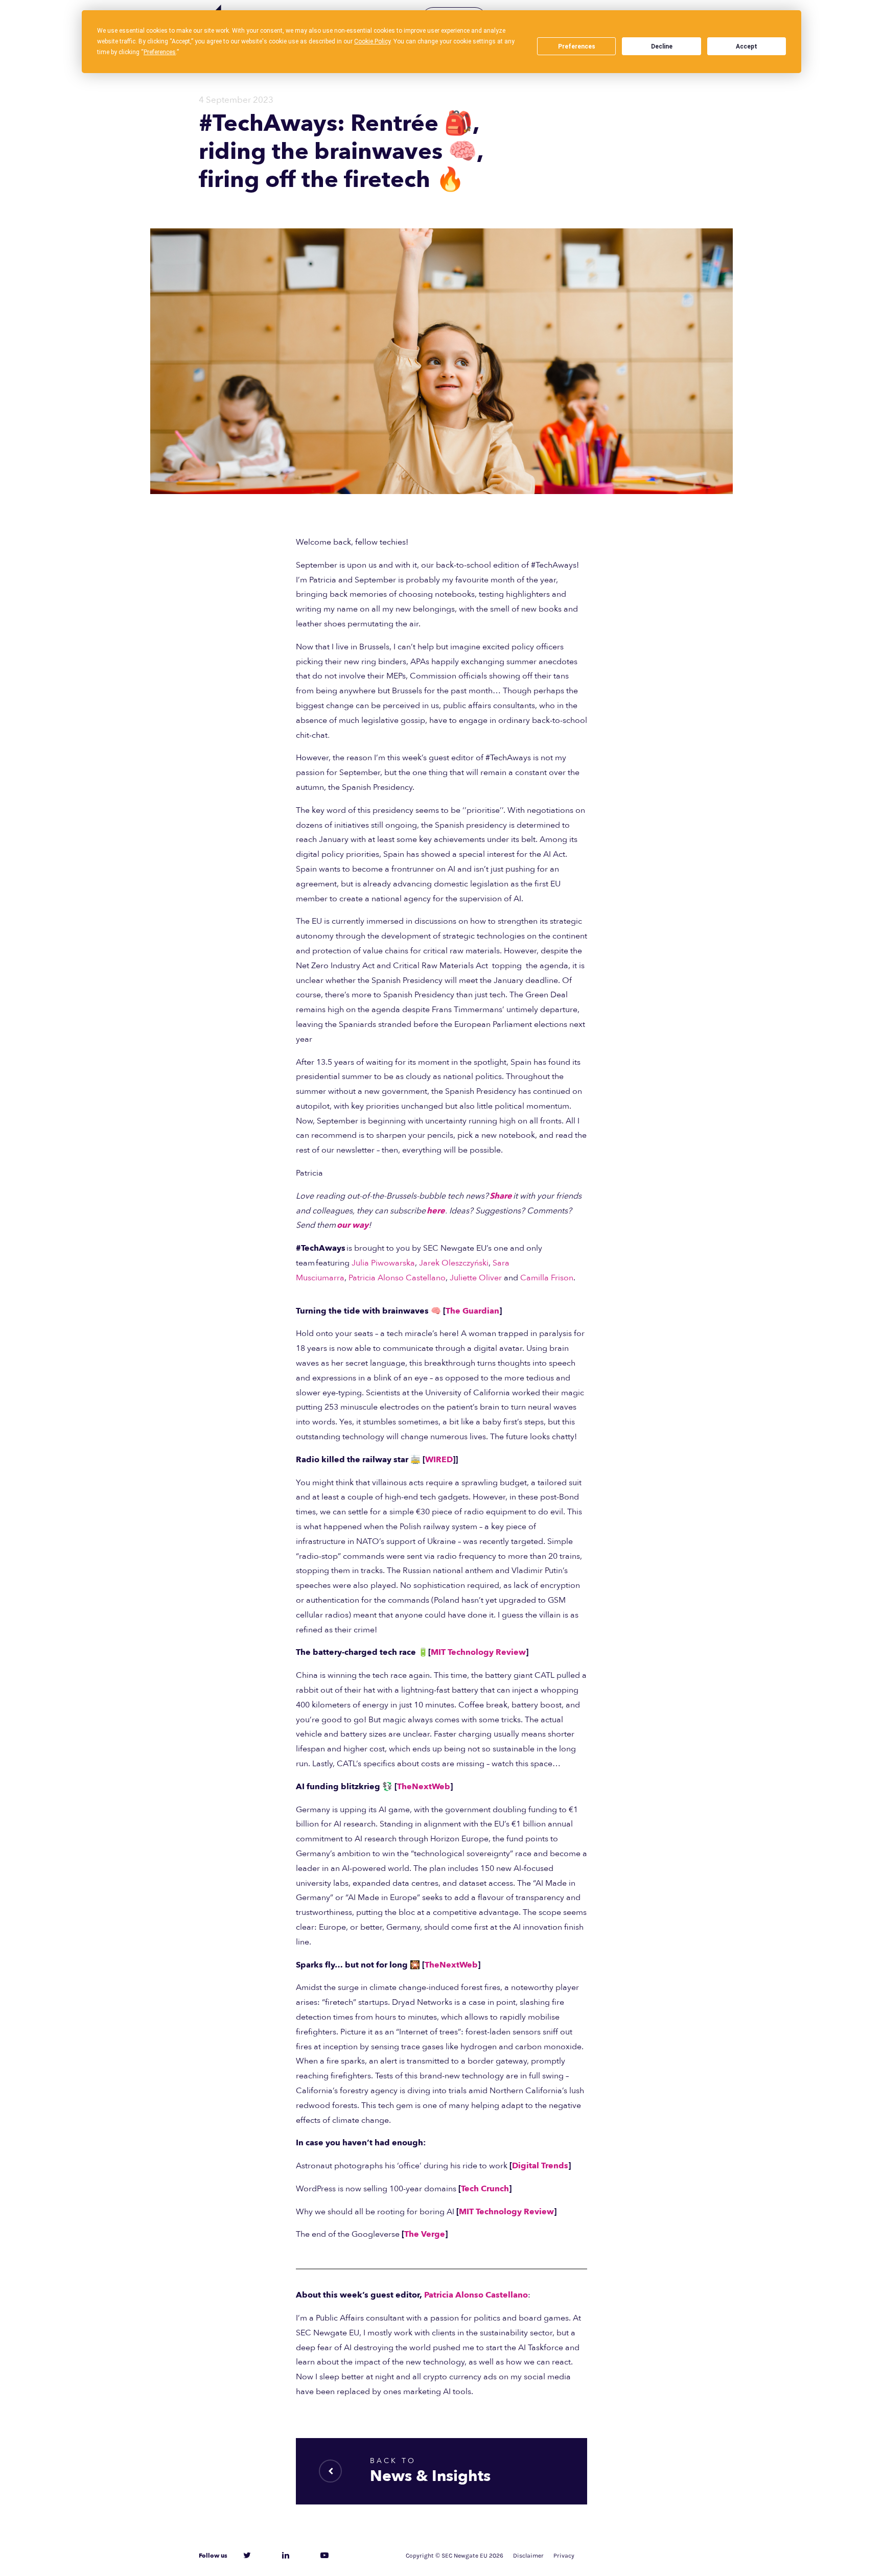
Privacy (564, 2556)
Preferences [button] (160, 52)
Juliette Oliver (476, 1278)
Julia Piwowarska (383, 1263)
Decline (662, 46)
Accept (747, 46)
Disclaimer (528, 2556)
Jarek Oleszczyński (454, 1263)
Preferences (577, 46)
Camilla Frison (547, 1278)
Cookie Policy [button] (372, 41)
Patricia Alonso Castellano (397, 1278)
